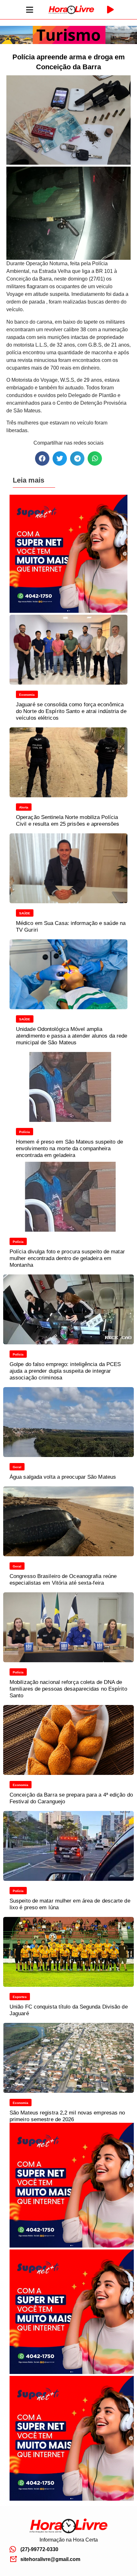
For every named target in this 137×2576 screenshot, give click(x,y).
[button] (42, 458)
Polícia (25, 1132)
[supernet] (68, 611)
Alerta (24, 807)
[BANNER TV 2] (68, 42)
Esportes (20, 1997)
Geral (17, 1467)
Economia (27, 695)
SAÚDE (25, 913)
